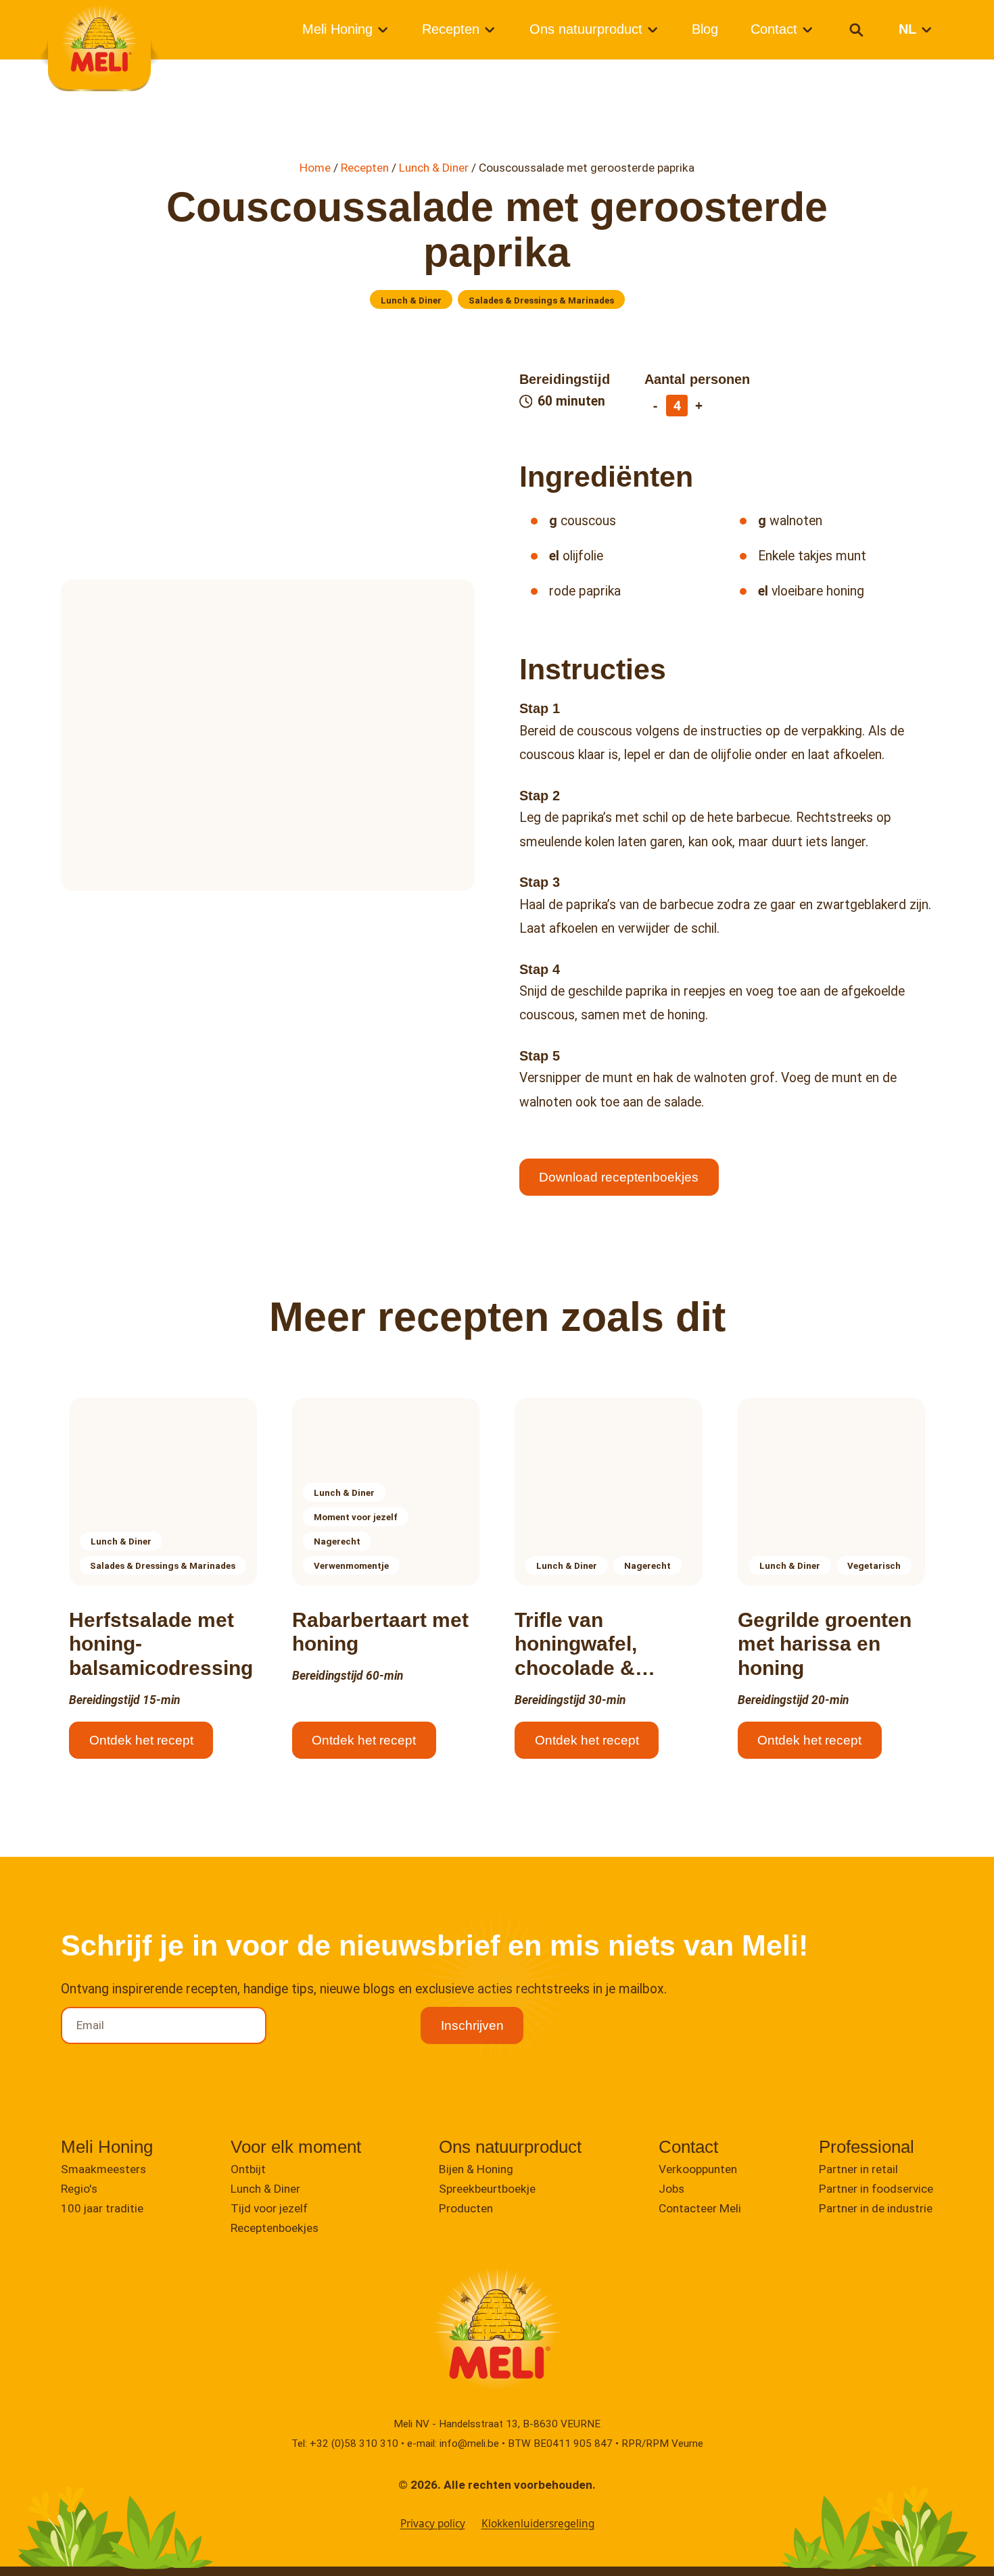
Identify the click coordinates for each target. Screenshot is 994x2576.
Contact (774, 29)
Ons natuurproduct (586, 29)
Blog (705, 29)
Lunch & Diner (434, 168)
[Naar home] (99, 42)
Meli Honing (337, 29)
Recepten (451, 29)
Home (315, 168)
